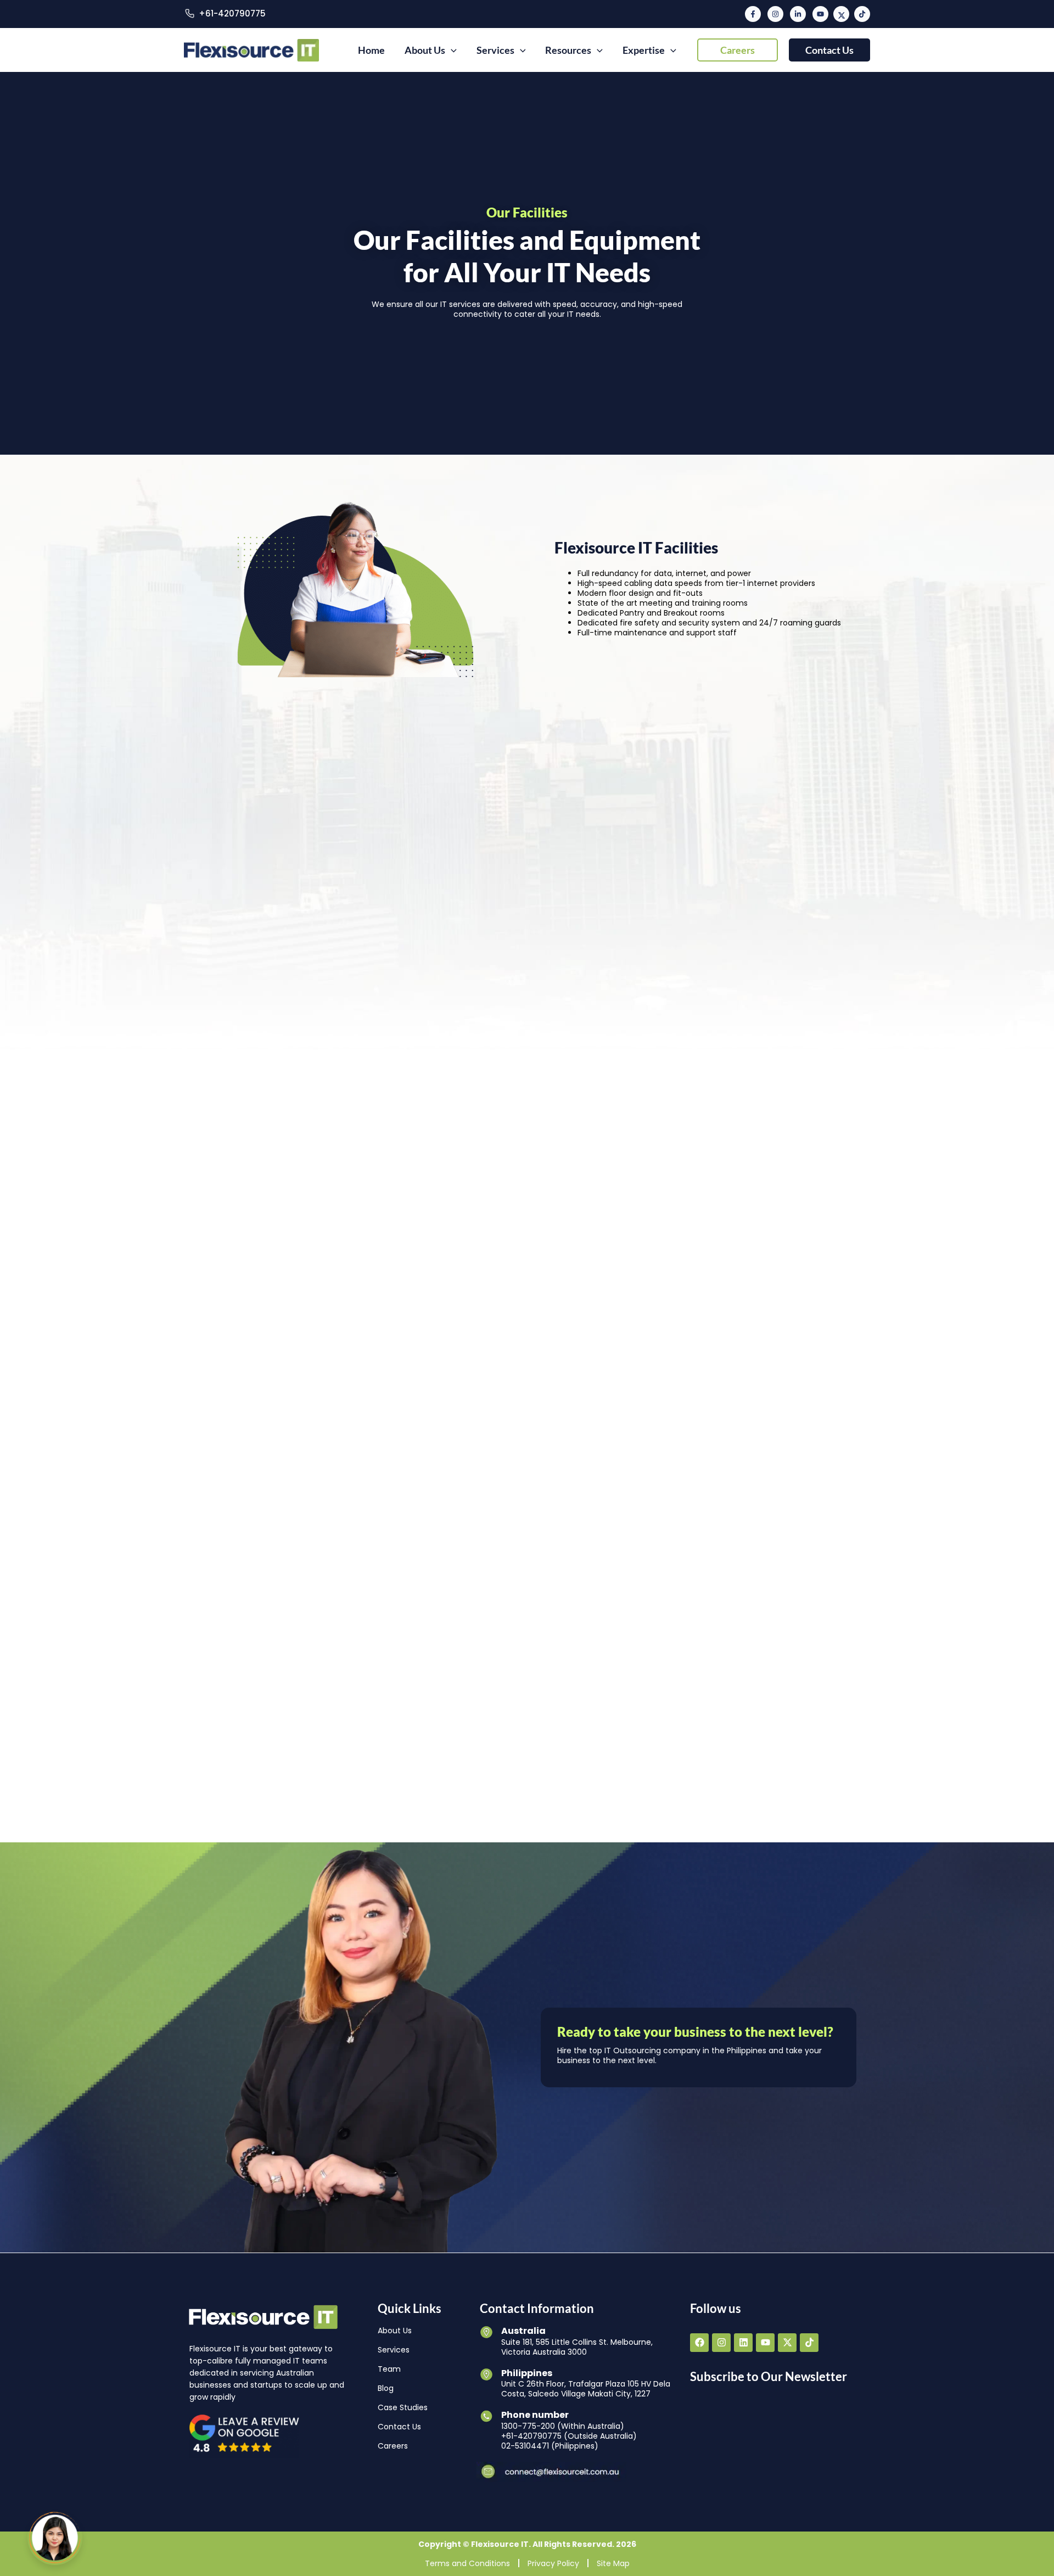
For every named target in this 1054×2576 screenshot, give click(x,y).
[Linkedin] (798, 14)
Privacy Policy (553, 2563)
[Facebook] (753, 14)
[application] (451, 50)
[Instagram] (775, 14)
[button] (738, 50)
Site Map (613, 2563)
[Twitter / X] (841, 14)
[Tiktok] (862, 14)
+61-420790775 (232, 13)
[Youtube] (820, 14)
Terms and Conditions (467, 2563)
